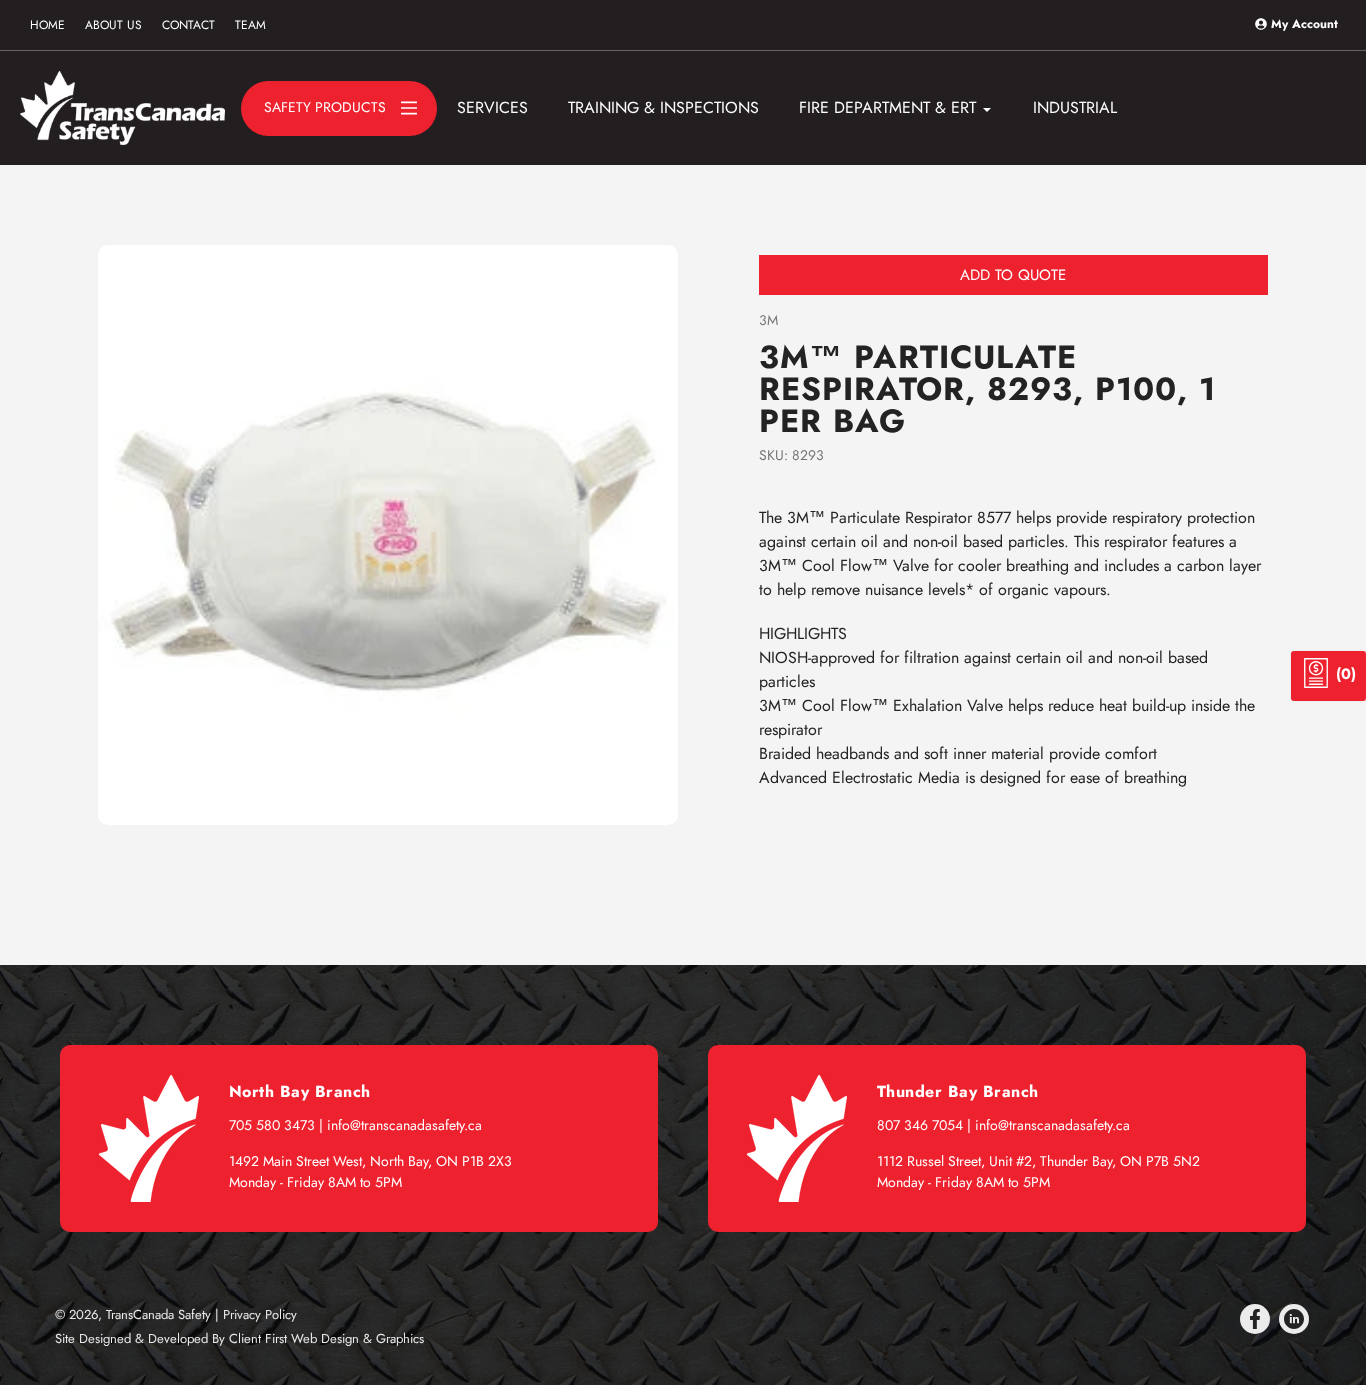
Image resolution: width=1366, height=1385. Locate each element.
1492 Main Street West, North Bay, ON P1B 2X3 (370, 1161)
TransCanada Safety (158, 1314)
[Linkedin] (1294, 1319)
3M (768, 320)
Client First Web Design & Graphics (326, 1338)
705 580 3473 (272, 1125)
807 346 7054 (920, 1125)
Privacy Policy (260, 1314)
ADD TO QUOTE (1013, 275)
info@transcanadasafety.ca (404, 1125)
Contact (188, 25)
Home (47, 25)
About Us (113, 25)
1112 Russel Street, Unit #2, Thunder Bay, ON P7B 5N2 (1038, 1161)
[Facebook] (1255, 1319)
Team (250, 25)
